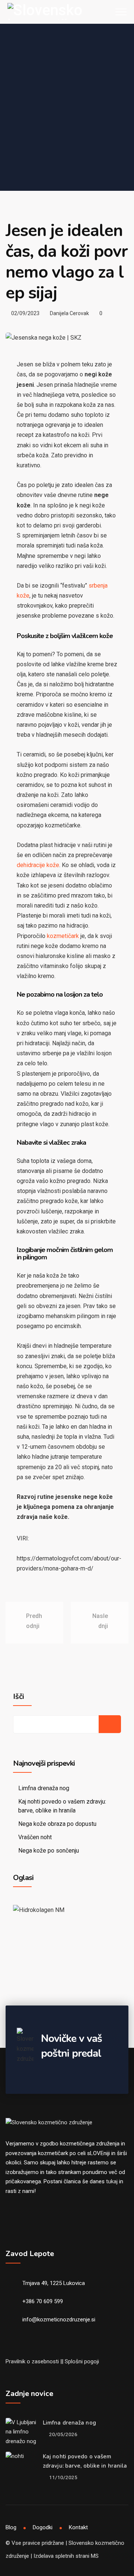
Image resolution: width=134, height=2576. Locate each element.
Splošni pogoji (82, 2361)
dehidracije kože (38, 865)
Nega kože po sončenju (49, 1851)
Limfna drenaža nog (44, 1788)
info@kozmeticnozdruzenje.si (59, 2320)
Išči (19, 1697)
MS (95, 2556)
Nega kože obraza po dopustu (57, 1824)
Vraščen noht (35, 1837)
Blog (11, 2527)
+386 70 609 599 (43, 2301)
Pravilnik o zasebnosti (32, 2361)
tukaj (112, 2181)
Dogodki (43, 2527)
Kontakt (78, 2527)
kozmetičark (63, 936)
